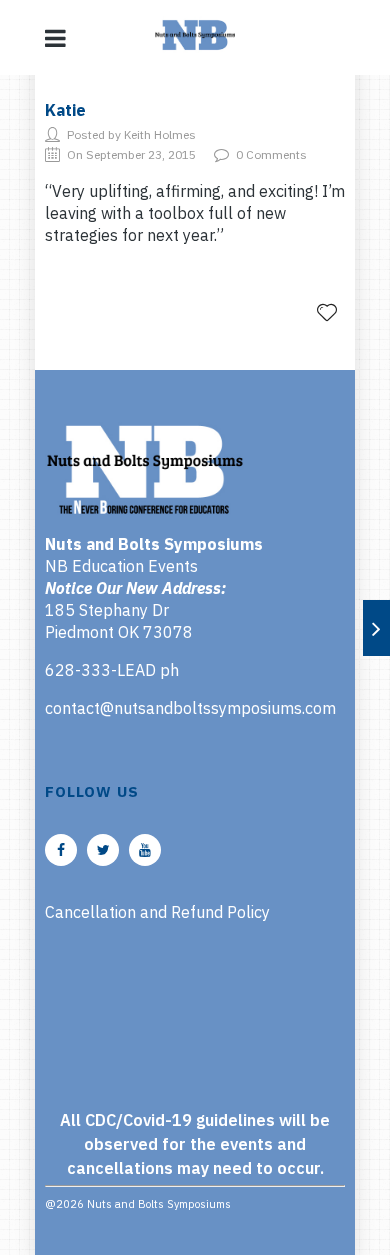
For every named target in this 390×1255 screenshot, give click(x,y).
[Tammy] (376, 628)
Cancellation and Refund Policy (157, 912)
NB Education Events (121, 566)
